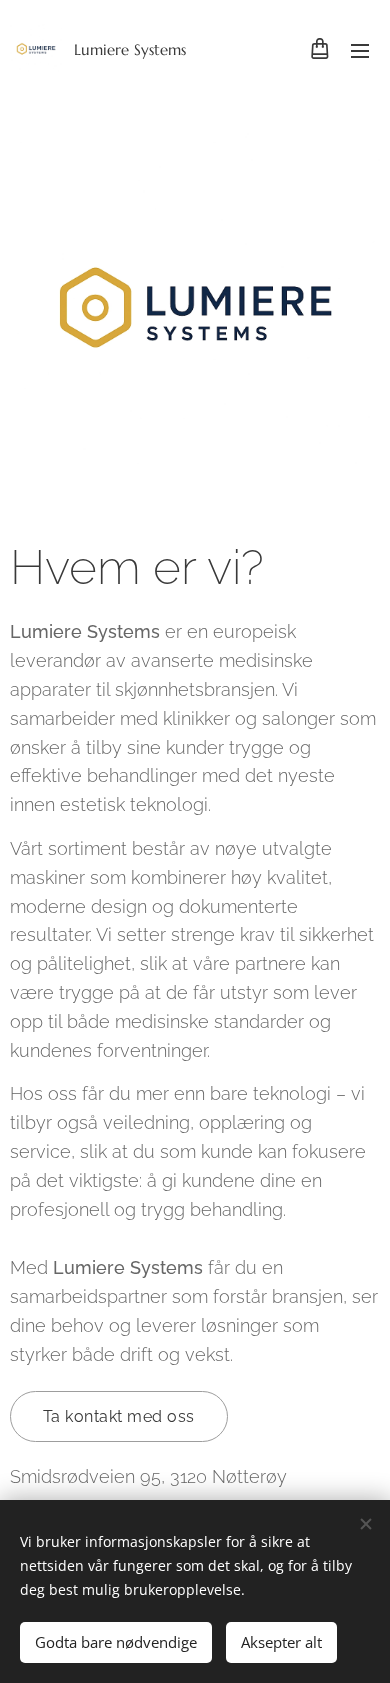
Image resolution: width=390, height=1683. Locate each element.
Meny (360, 50)
